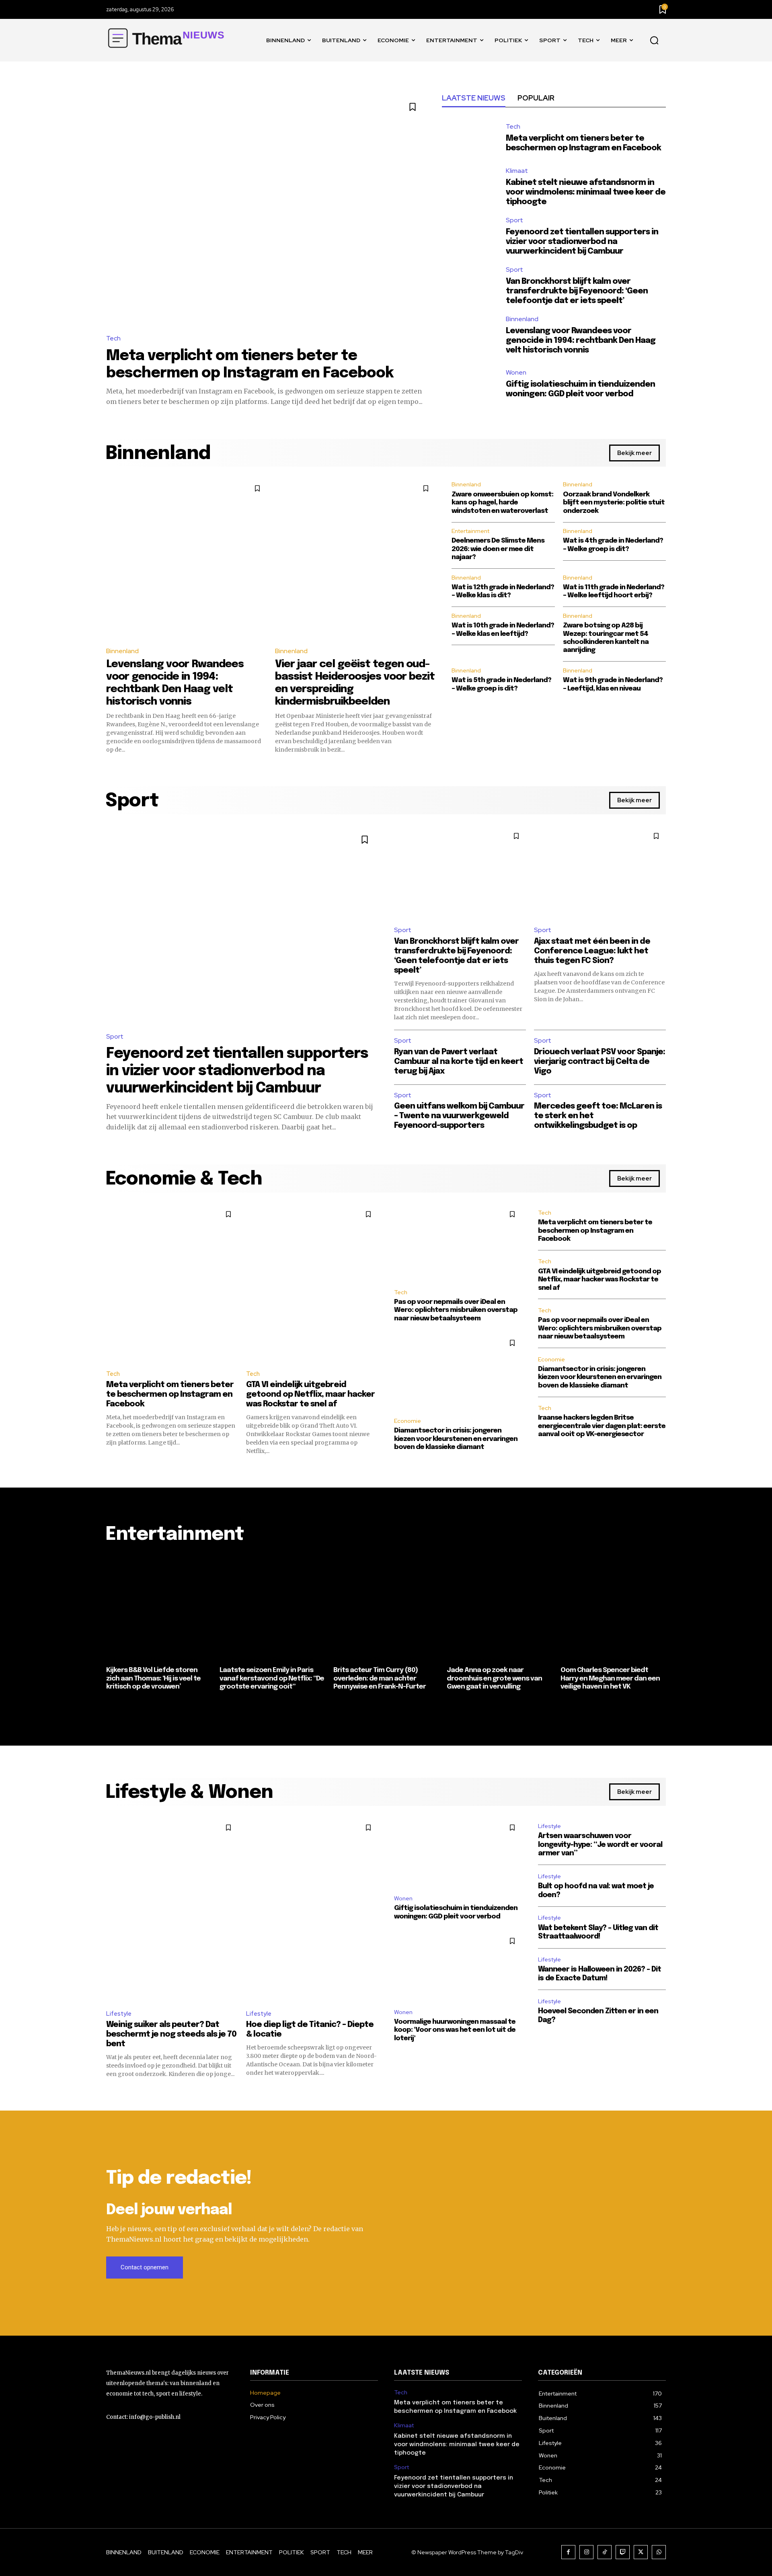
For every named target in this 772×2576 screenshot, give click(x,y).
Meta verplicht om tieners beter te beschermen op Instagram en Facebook (170, 1395)
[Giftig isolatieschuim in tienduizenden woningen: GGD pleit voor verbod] (470, 384)
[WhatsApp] (659, 2552)
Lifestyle (119, 2014)
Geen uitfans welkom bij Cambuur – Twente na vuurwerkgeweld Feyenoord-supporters (459, 1116)
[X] (641, 2552)
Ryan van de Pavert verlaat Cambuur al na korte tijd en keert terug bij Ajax (459, 1062)
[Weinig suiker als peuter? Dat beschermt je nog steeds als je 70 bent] (172, 1910)
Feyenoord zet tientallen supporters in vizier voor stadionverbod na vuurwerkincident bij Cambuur (582, 242)
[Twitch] (623, 2552)
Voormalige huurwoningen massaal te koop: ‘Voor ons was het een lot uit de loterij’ (455, 2030)
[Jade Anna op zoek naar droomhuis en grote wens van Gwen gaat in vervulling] (499, 1609)
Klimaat (517, 171)
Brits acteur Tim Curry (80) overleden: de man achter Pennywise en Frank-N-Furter (380, 1678)
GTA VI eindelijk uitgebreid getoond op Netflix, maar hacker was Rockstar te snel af (310, 1395)
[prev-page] (111, 1707)
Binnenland (522, 319)
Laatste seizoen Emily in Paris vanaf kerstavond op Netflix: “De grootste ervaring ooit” (272, 1678)
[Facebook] (568, 2552)
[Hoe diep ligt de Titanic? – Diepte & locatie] (312, 1910)
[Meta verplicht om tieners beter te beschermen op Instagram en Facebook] (266, 209)
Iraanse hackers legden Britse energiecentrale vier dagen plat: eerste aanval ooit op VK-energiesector (602, 1426)
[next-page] (661, 1707)
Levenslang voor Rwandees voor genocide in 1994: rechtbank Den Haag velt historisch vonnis (581, 341)
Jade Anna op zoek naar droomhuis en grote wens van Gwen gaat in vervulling (494, 1678)
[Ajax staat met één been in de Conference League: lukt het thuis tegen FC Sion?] (600, 873)
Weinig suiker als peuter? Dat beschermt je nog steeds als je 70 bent (171, 2034)
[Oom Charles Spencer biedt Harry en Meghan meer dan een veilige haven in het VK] (613, 1609)
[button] (654, 41)
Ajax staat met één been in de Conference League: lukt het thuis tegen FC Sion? (592, 951)
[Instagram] (586, 2552)
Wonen (516, 373)
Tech (113, 338)
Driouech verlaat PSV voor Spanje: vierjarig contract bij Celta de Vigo (600, 1062)
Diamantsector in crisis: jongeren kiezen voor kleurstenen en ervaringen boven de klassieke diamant (456, 1439)
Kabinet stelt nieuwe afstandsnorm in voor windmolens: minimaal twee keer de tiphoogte (586, 192)
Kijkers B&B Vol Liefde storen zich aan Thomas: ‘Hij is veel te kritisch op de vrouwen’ (153, 1678)
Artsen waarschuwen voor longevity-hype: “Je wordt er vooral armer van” (600, 1845)
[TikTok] (605, 2552)
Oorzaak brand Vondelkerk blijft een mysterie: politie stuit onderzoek (614, 503)
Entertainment (470, 531)
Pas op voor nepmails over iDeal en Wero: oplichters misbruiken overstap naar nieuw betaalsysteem (456, 1310)
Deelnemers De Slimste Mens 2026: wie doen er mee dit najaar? (498, 549)
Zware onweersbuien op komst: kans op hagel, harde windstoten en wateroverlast (502, 503)
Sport (514, 220)
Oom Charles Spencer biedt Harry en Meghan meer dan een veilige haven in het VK (610, 1678)
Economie (408, 1421)
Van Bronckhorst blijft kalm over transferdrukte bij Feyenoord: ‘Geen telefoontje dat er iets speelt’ (577, 291)
